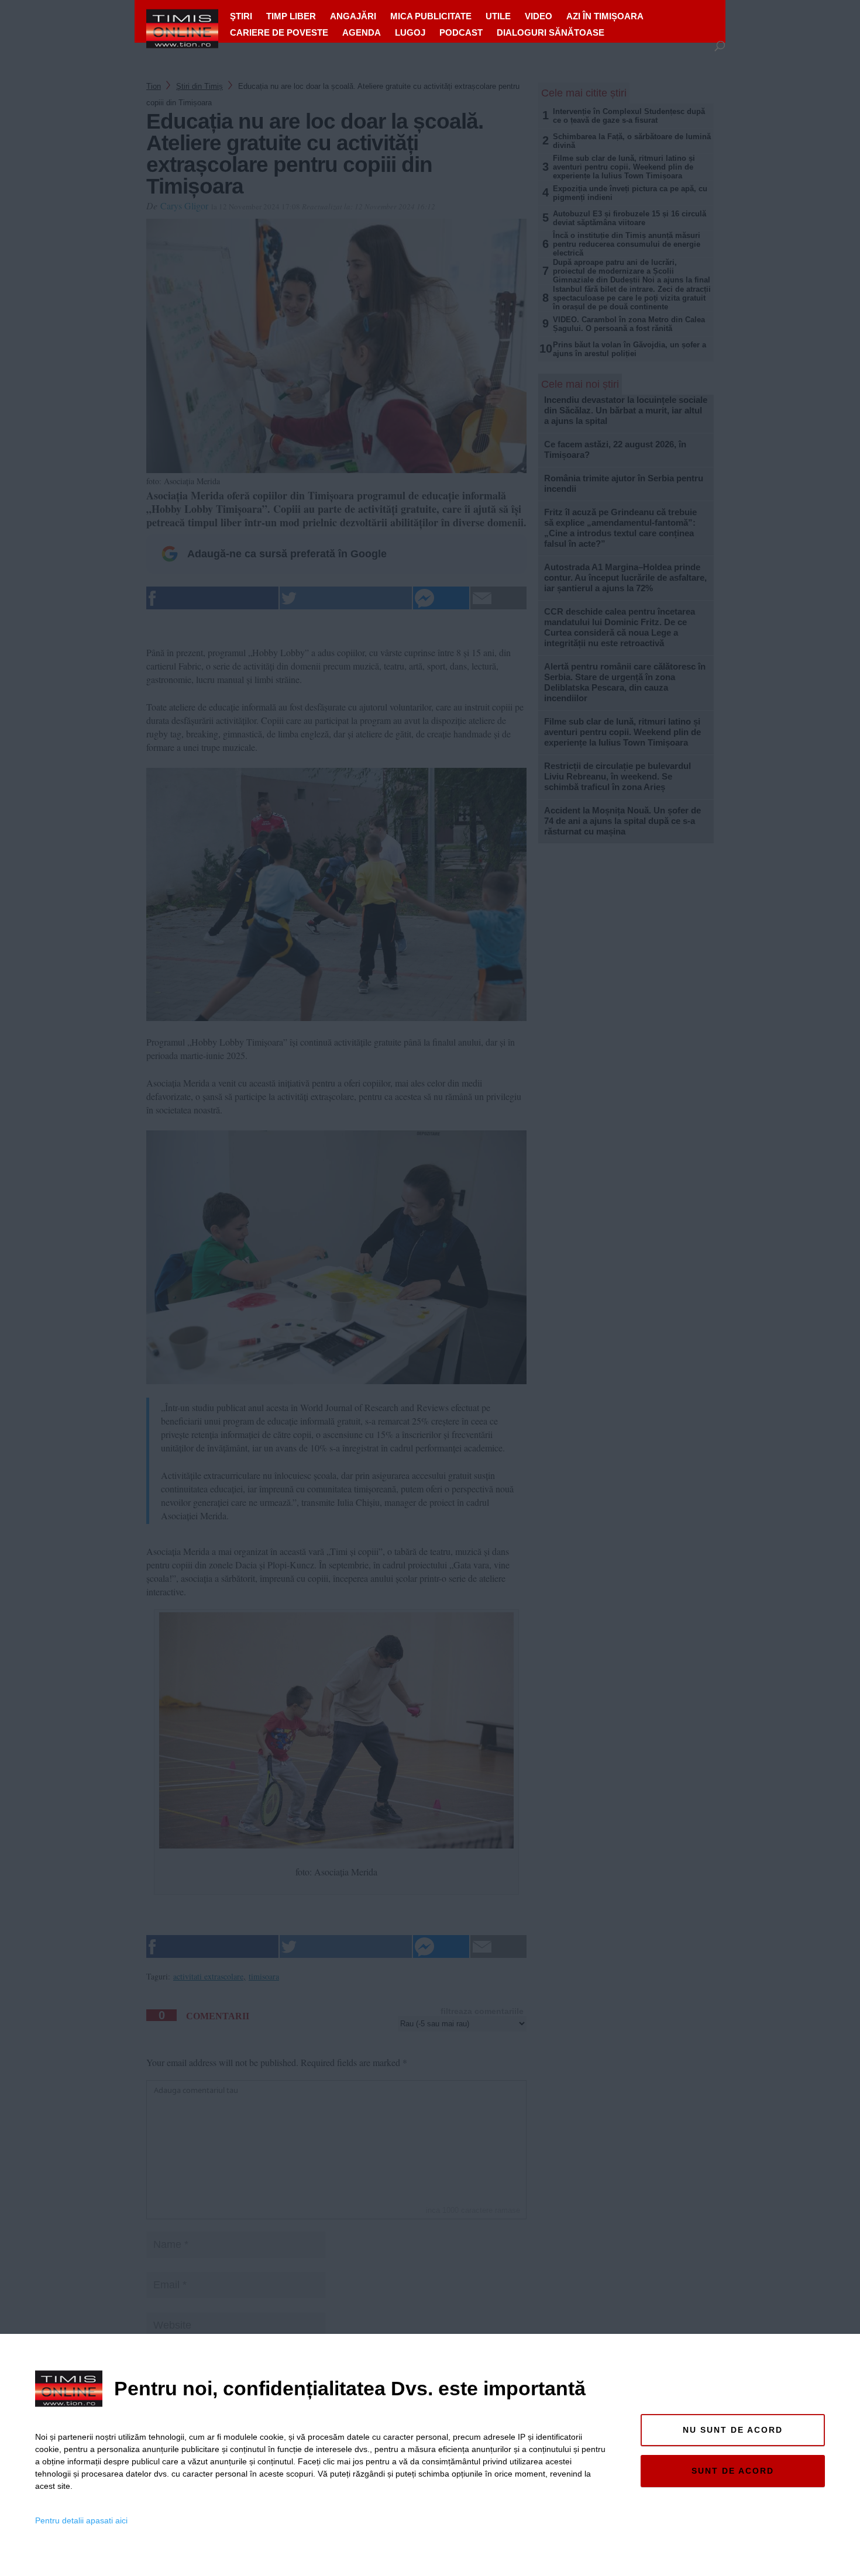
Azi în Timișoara (605, 16)
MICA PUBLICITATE (431, 16)
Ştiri (241, 16)
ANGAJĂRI (353, 16)
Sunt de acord (733, 2471)
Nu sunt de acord (733, 2430)
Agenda (362, 32)
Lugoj (410, 32)
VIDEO (539, 16)
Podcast (461, 32)
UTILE (498, 16)
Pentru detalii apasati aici (81, 2520)
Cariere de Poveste (279, 32)
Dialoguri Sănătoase (551, 32)
